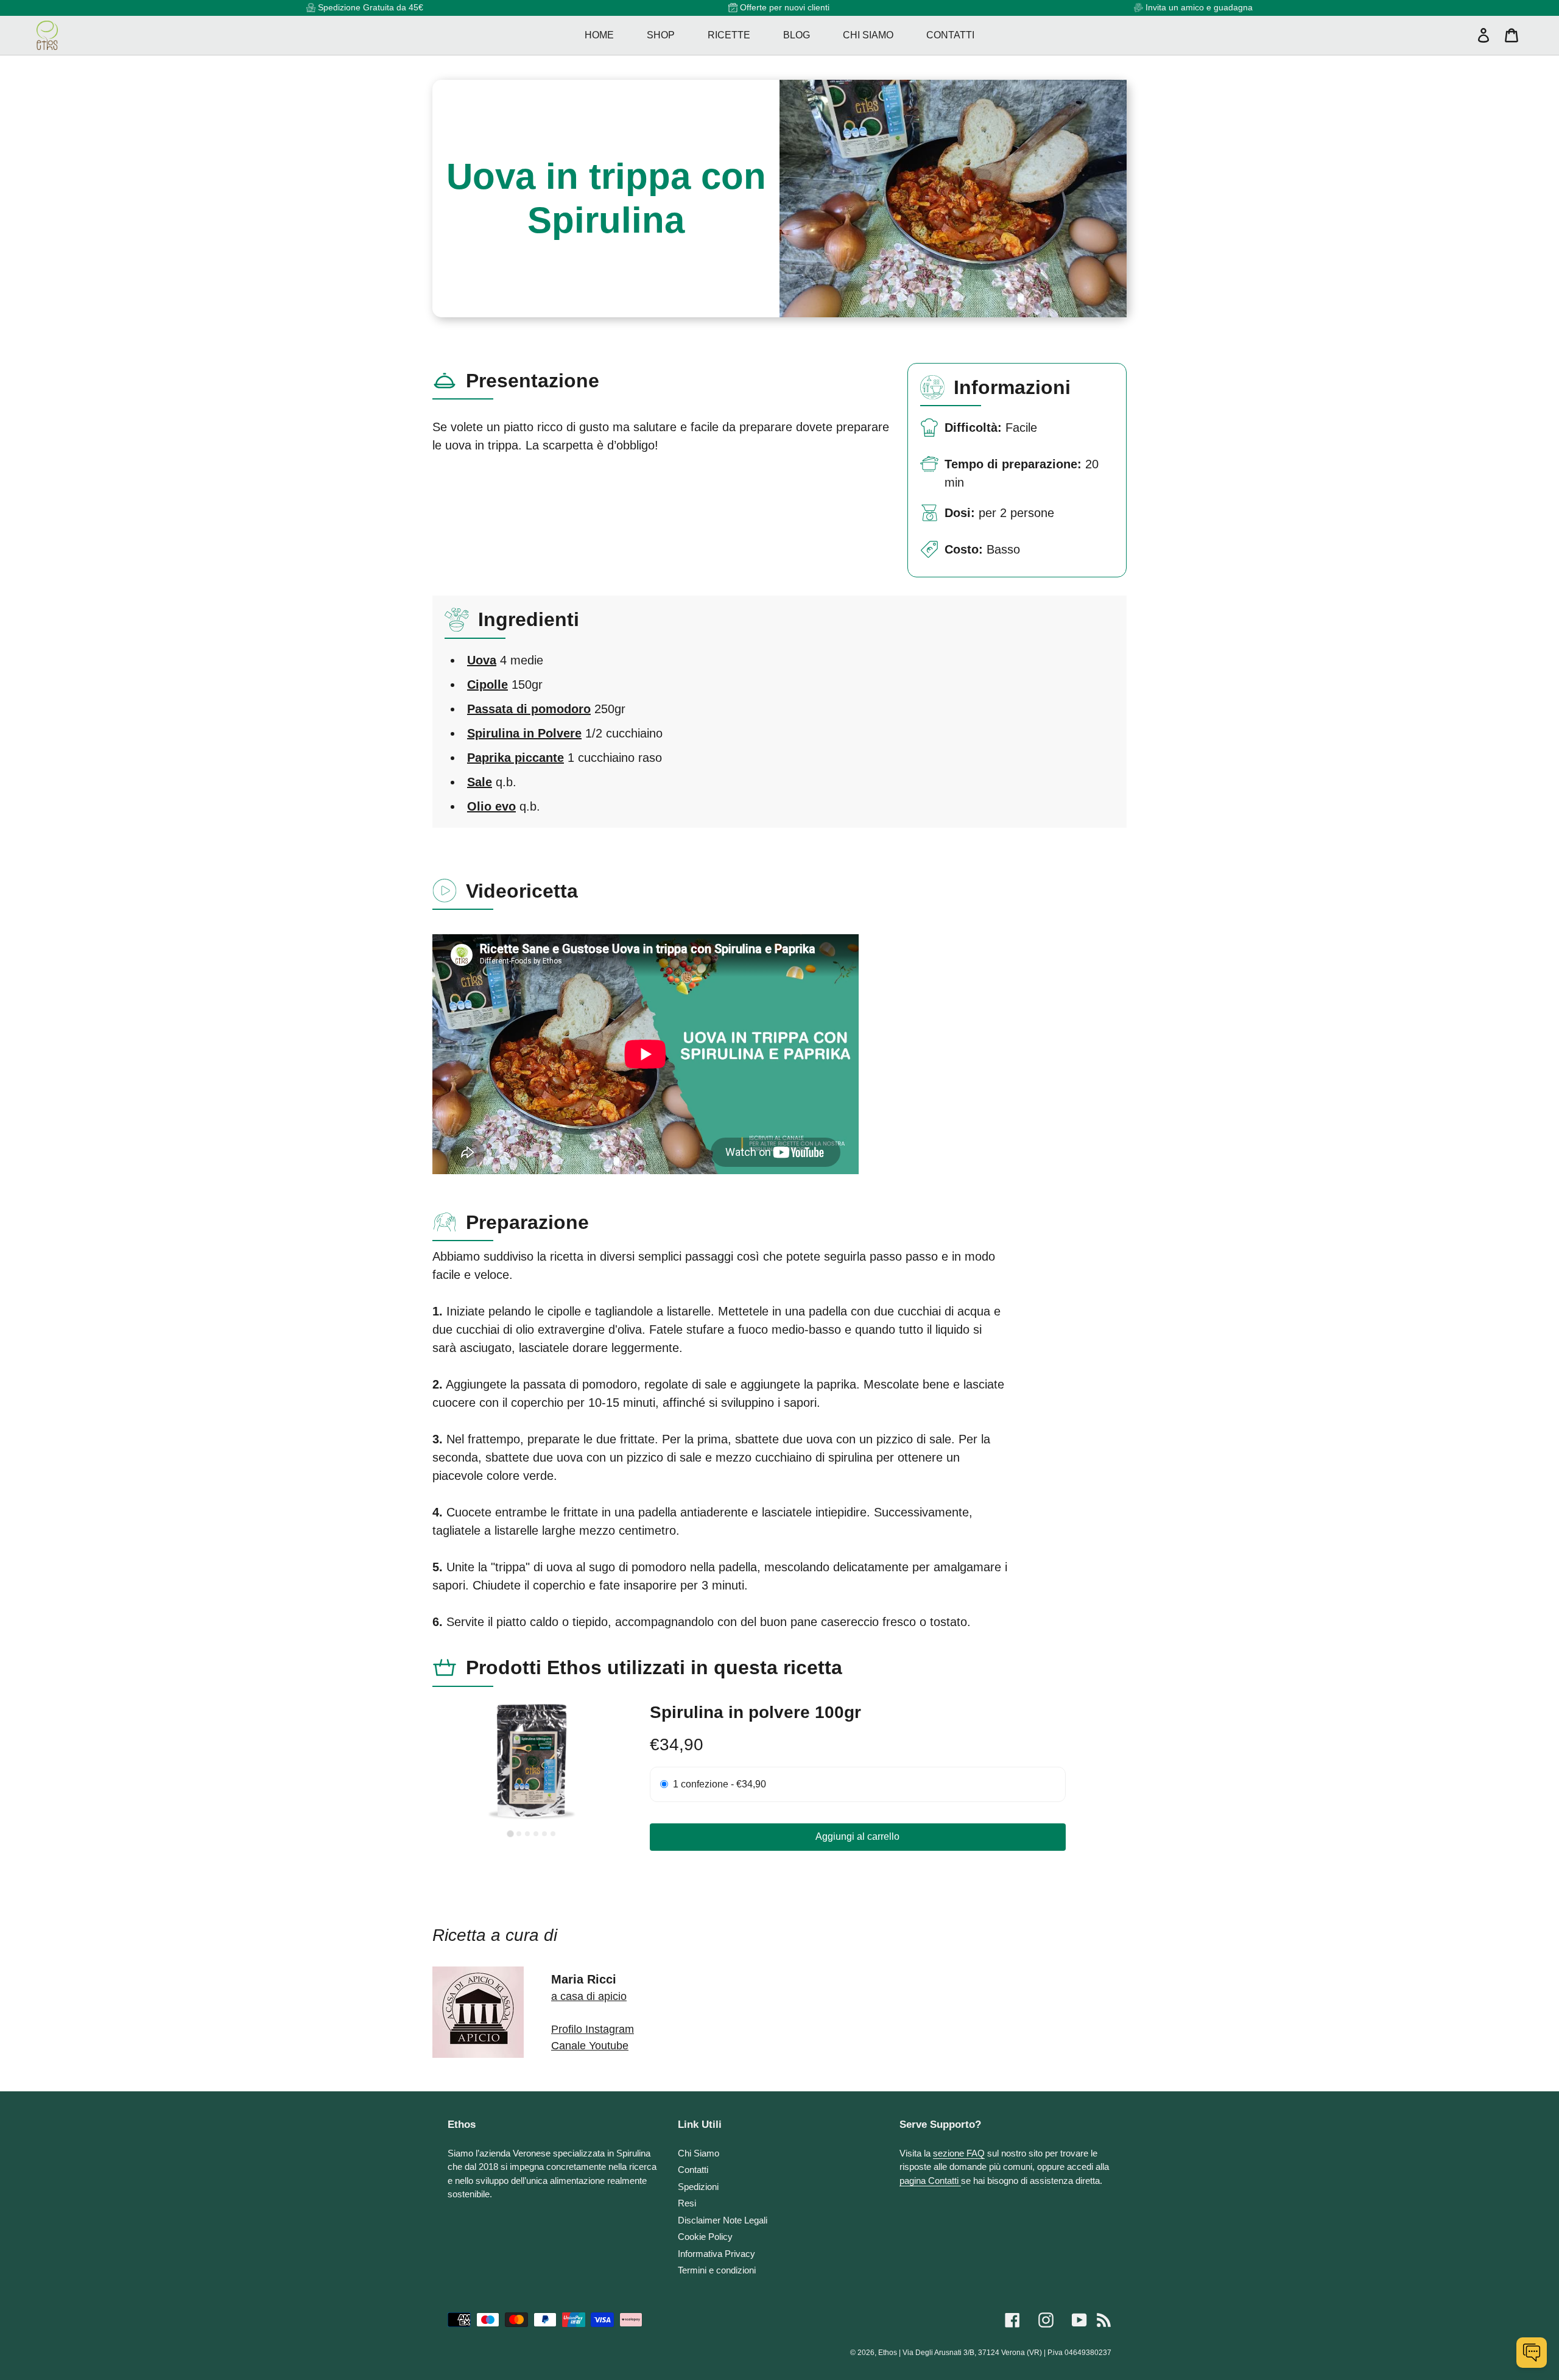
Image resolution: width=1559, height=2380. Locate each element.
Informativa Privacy (716, 2254)
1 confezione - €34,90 (720, 1784)
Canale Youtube (590, 2046)
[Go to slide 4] (536, 1834)
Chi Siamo (699, 2153)
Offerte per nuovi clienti (785, 7)
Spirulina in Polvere (524, 733)
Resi (687, 2203)
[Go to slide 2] (519, 1834)
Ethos (888, 2353)
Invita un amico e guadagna (1199, 7)
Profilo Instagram (593, 2029)
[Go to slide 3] (527, 1834)
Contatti (693, 2170)
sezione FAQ (959, 2153)
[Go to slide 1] (511, 1834)
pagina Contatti (930, 2181)
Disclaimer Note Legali (723, 2220)
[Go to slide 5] (544, 1834)
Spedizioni (698, 2187)
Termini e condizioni (717, 2270)
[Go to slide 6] (553, 1834)
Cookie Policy (705, 2237)
